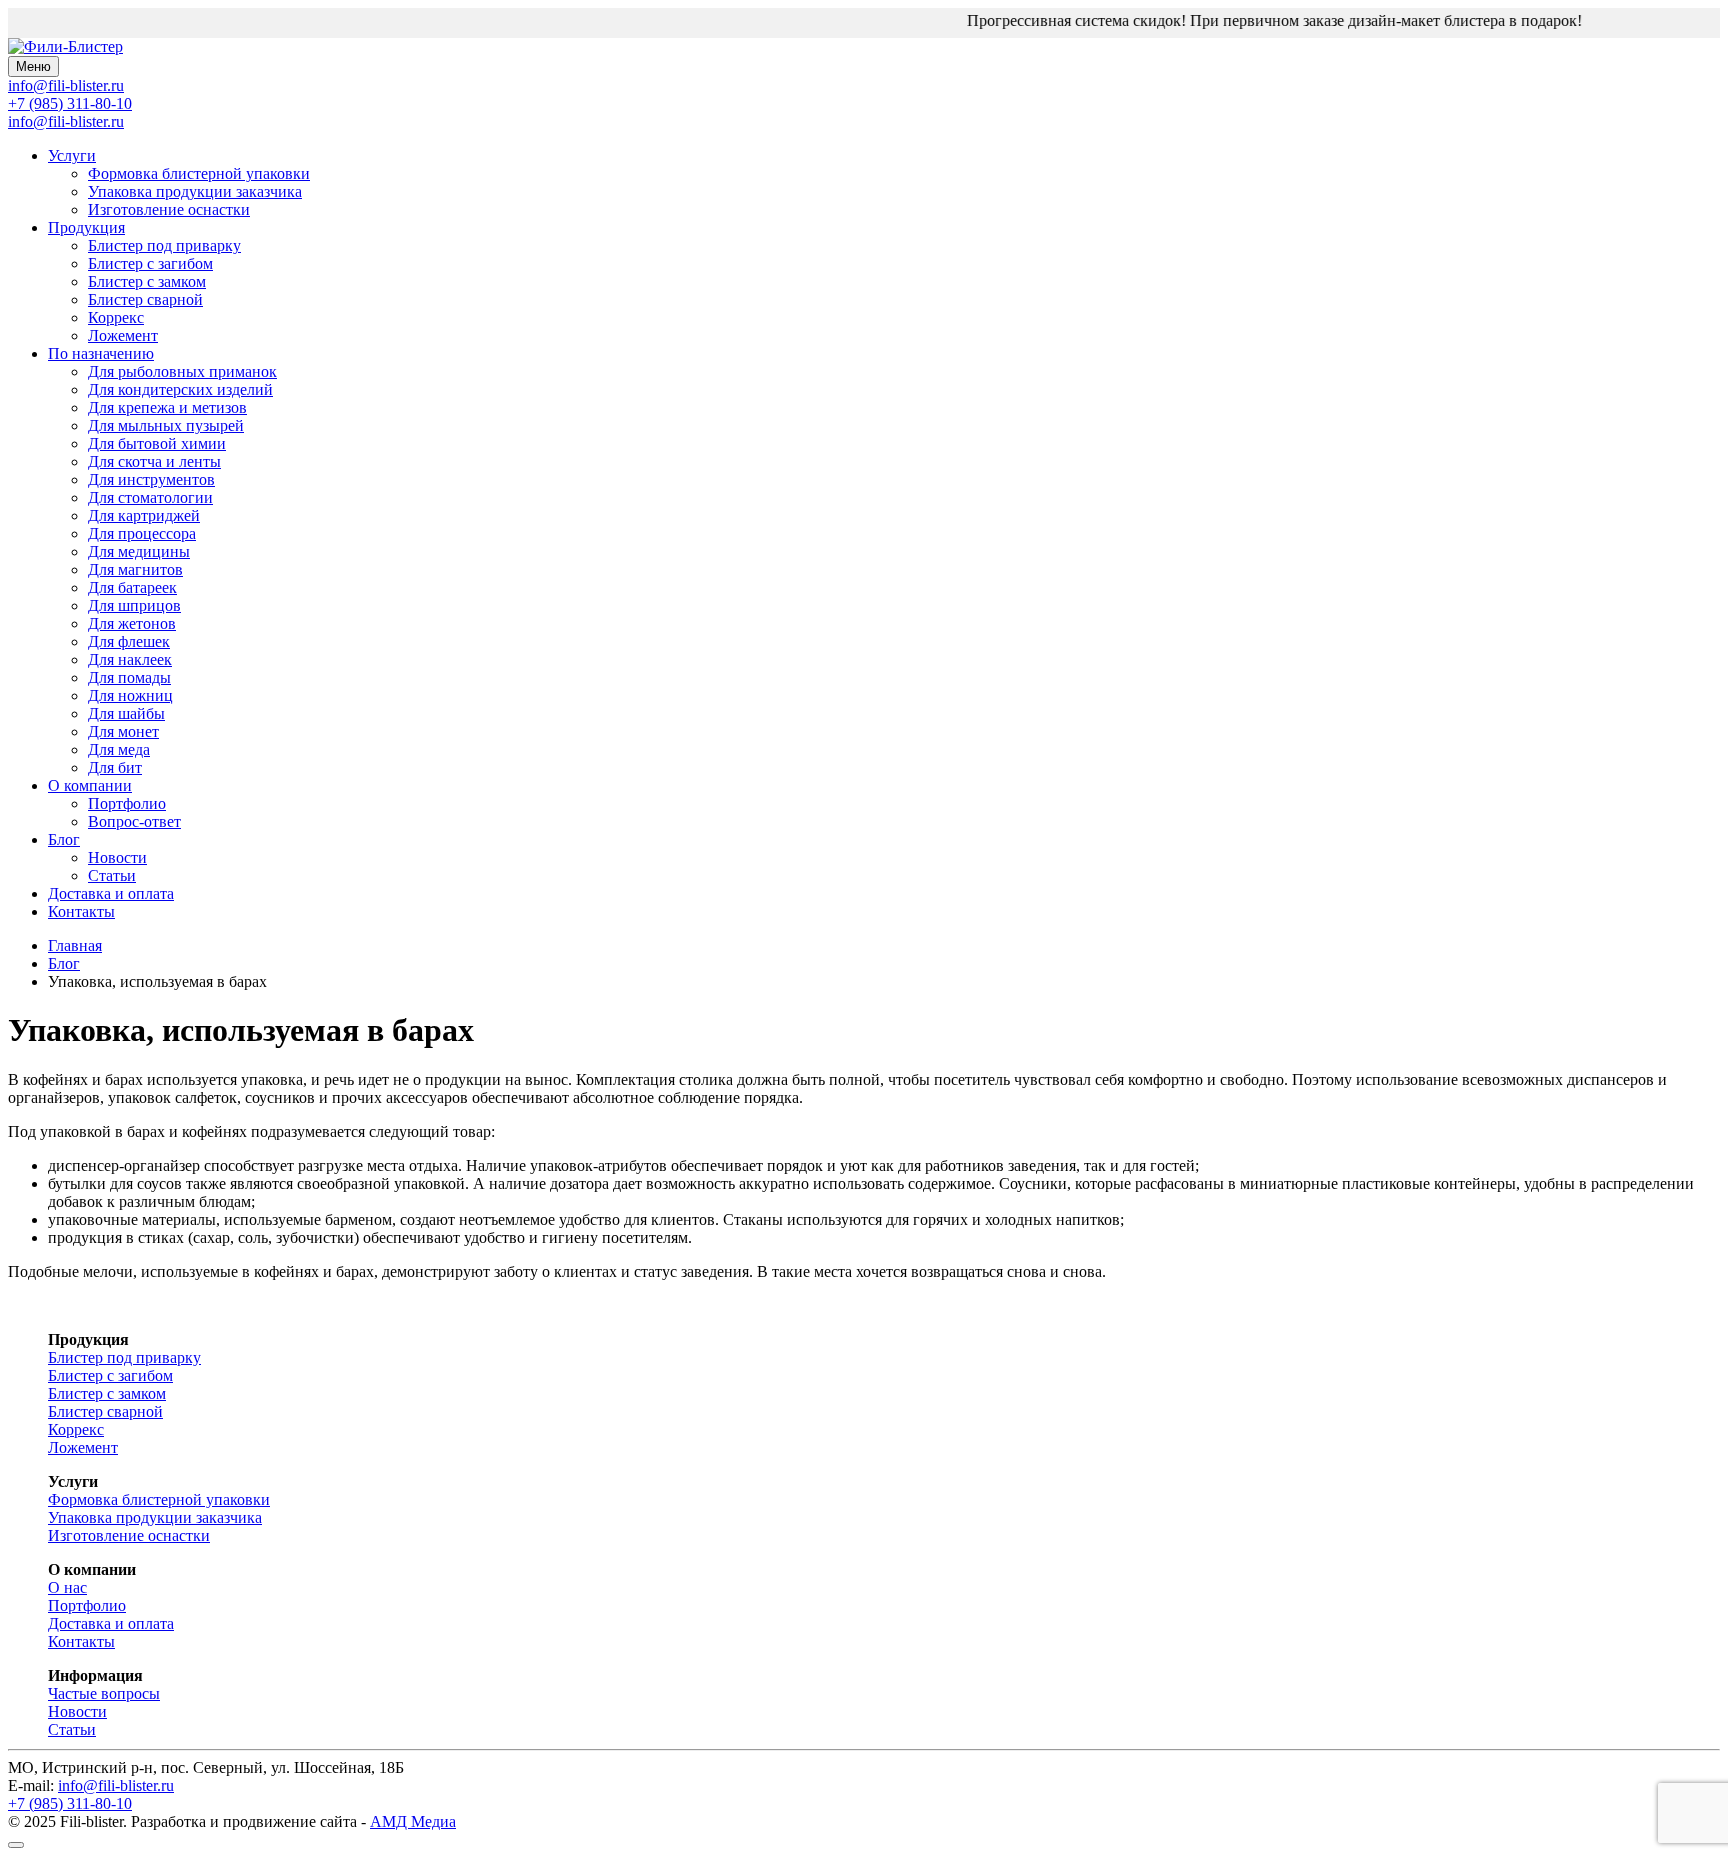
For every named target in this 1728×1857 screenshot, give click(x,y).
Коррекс (116, 317)
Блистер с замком (147, 281)
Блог (64, 839)
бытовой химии (157, 443)
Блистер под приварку (164, 245)
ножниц (130, 695)
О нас (67, 1587)
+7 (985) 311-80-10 (70, 103)
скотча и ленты (154, 461)
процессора (142, 533)
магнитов (135, 569)
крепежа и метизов (167, 407)
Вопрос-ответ (134, 821)
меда (119, 749)
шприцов (134, 605)
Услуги (72, 155)
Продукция (86, 227)
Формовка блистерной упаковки (199, 173)
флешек (129, 641)
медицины (139, 551)
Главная (75, 945)
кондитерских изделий (180, 389)
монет (123, 731)
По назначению (101, 353)
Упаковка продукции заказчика (195, 191)
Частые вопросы (104, 1693)
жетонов (132, 623)
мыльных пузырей (166, 425)
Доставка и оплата (111, 893)
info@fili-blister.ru (66, 121)
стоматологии (150, 497)
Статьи (112, 875)
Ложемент (123, 335)
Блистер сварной (145, 299)
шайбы (126, 713)
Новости (117, 857)
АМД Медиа (413, 1821)
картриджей (144, 515)
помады (129, 677)
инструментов (151, 479)
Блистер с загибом (150, 263)
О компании (90, 785)
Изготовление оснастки (169, 209)
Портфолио (127, 803)
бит (115, 767)
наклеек (130, 659)
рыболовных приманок (182, 371)
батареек (132, 587)
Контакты (81, 911)
